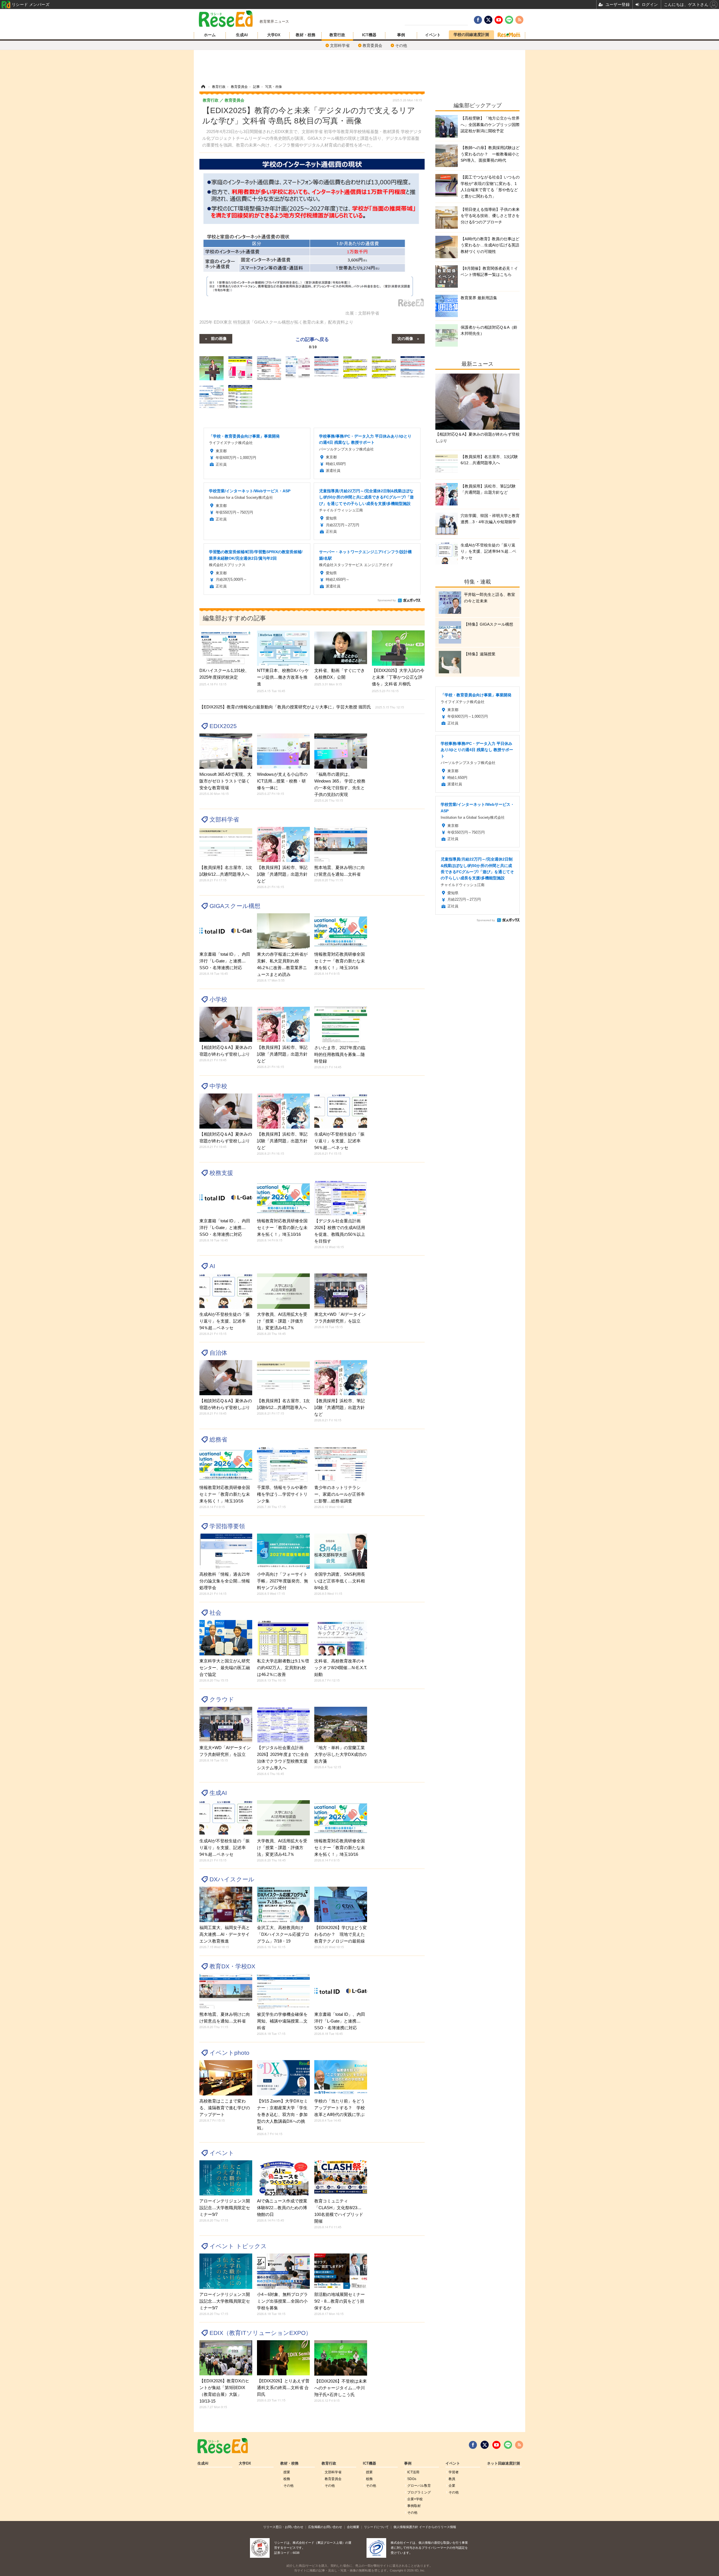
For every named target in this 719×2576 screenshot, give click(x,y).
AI (212, 1266)
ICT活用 (413, 2472)
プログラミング (419, 2492)
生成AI (242, 35)
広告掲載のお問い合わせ (325, 2527)
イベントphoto (229, 2053)
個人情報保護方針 (406, 2527)
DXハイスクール (232, 1879)
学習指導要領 (227, 1526)
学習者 (454, 2472)
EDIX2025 (223, 726)
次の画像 (405, 338)
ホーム (210, 35)
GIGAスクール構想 (235, 906)
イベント (433, 35)
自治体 (218, 1353)
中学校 (218, 1086)
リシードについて (376, 2527)
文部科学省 (340, 45)
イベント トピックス (238, 2246)
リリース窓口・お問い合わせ (283, 2527)
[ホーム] (203, 87)
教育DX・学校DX (232, 1966)
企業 (452, 2486)
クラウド (222, 1699)
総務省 (218, 1439)
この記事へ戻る (312, 343)
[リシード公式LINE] (508, 2445)
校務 (287, 2479)
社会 (215, 1613)
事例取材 (414, 2506)
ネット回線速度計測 (503, 2463)
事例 (401, 35)
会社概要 (353, 2527)
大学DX (274, 35)
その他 (401, 45)
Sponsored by (387, 600)
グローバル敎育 (419, 2486)
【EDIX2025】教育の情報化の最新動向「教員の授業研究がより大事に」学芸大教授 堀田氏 (302, 707)
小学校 (218, 999)
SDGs (412, 2479)
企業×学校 (415, 2499)
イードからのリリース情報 (438, 2527)
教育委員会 (372, 45)
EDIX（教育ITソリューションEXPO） (260, 2333)
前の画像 (219, 338)
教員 (452, 2479)
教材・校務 (306, 35)
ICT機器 (369, 35)
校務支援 (221, 1173)
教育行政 (337, 35)
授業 (287, 2472)
